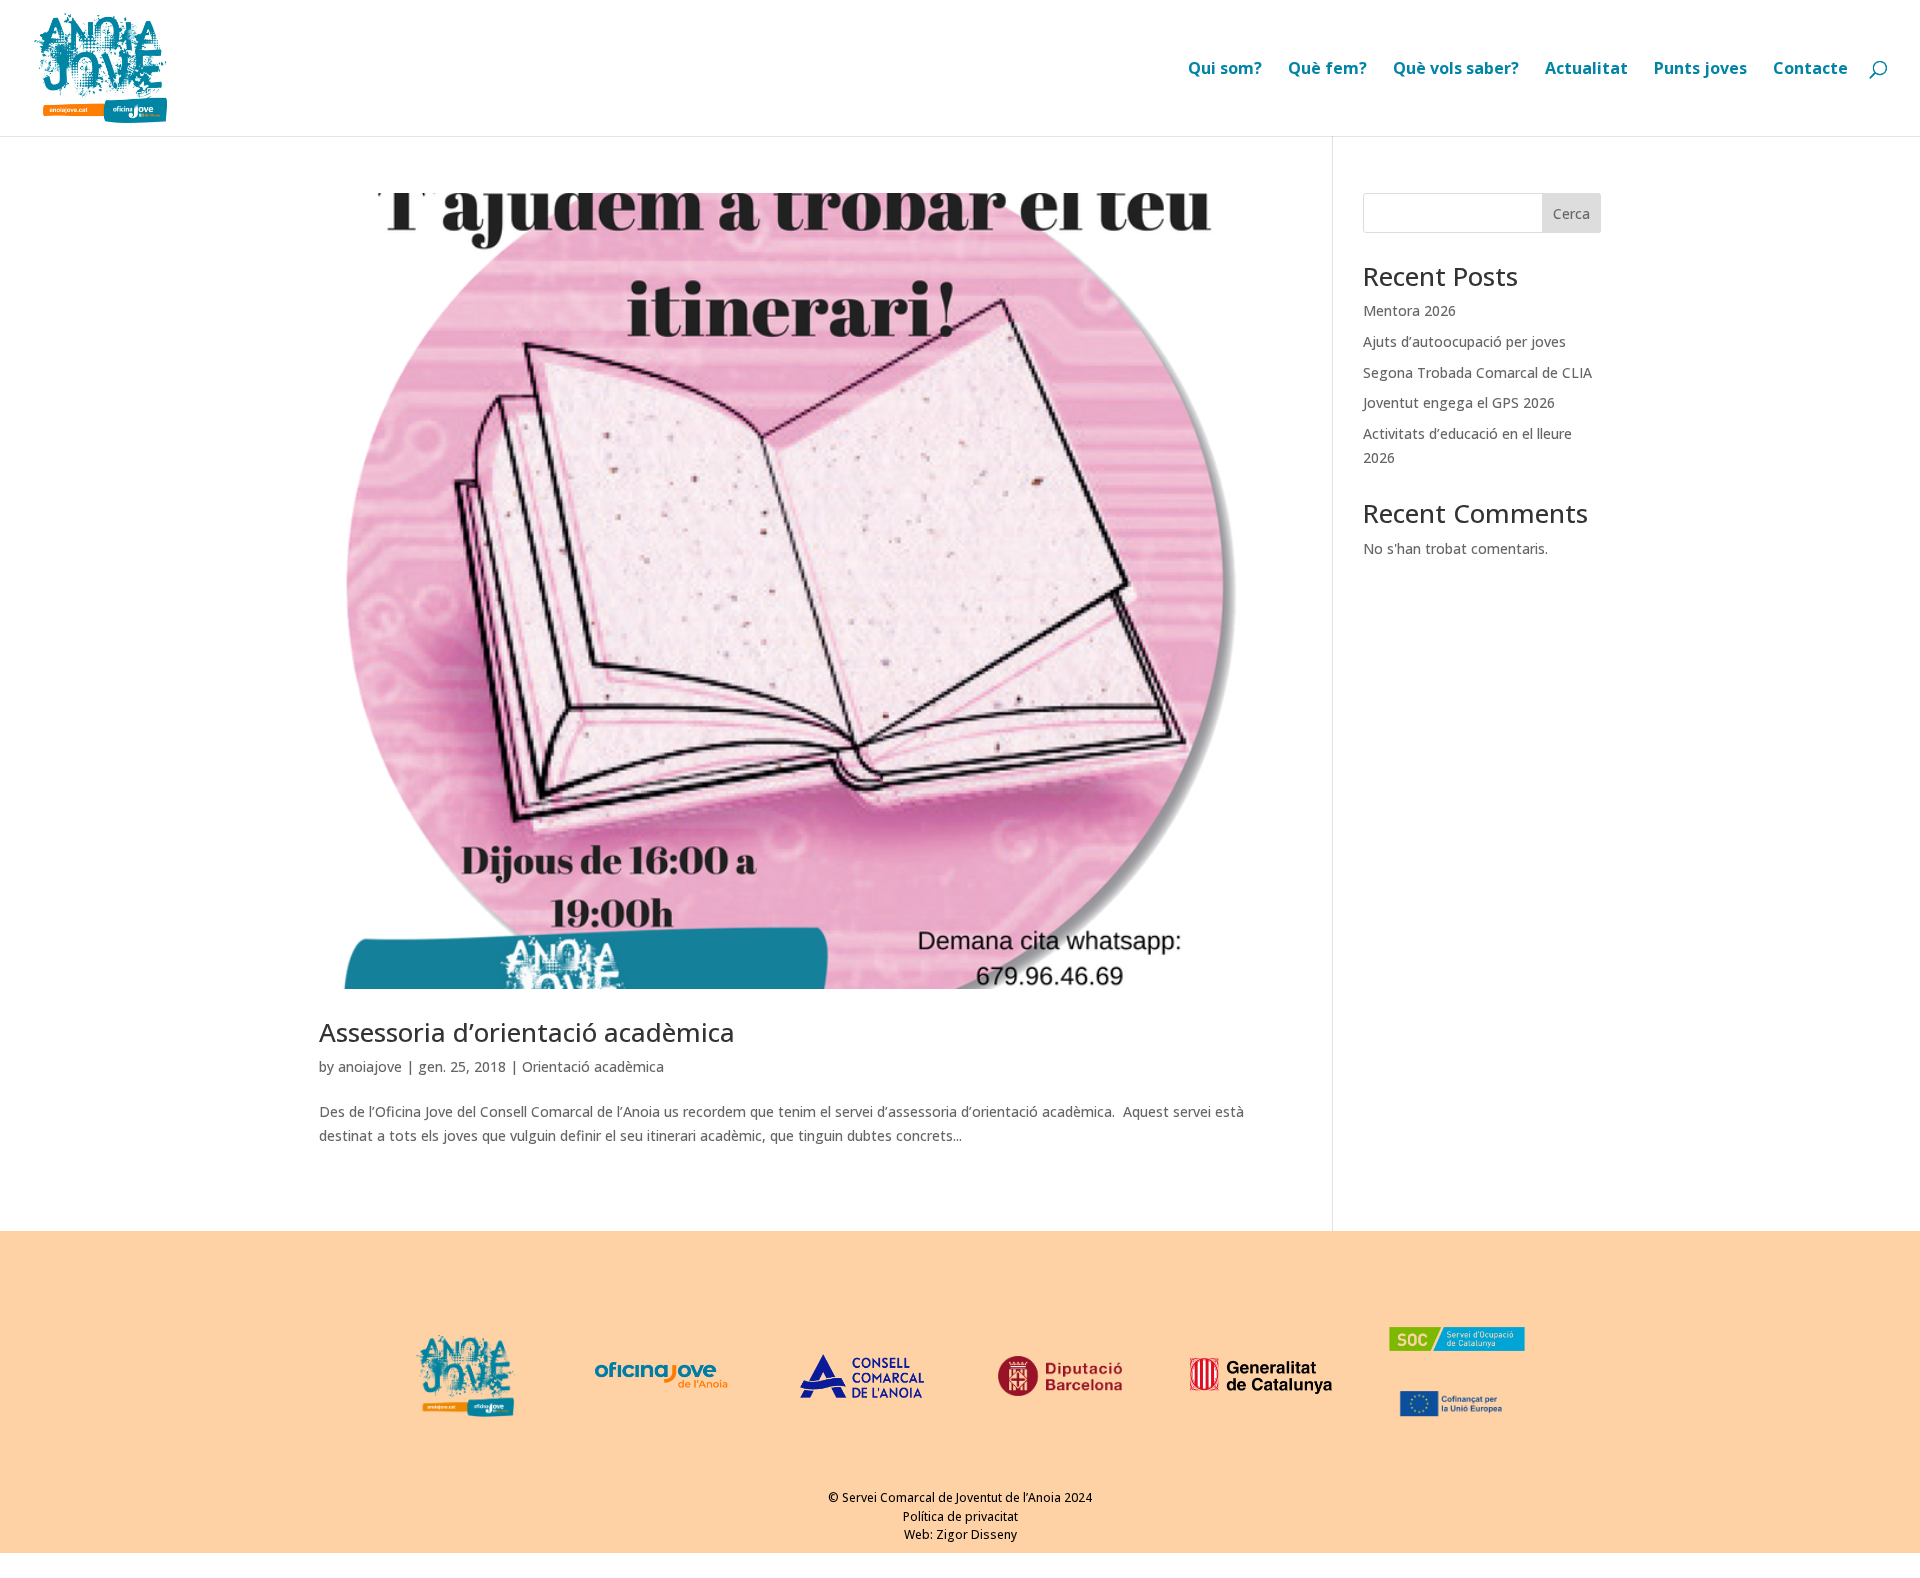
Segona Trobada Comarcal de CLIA (1477, 372)
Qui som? (1225, 70)
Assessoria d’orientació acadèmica (527, 1032)
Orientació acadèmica (593, 1066)
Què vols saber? (1456, 70)
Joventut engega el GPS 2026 (1459, 402)
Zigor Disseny (976, 1534)
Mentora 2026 (1409, 310)
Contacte (1810, 70)
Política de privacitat (960, 1516)
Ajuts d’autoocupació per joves (1464, 341)
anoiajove (370, 1066)
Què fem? (1327, 70)
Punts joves (1700, 70)
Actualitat (1586, 70)
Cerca (1571, 213)
